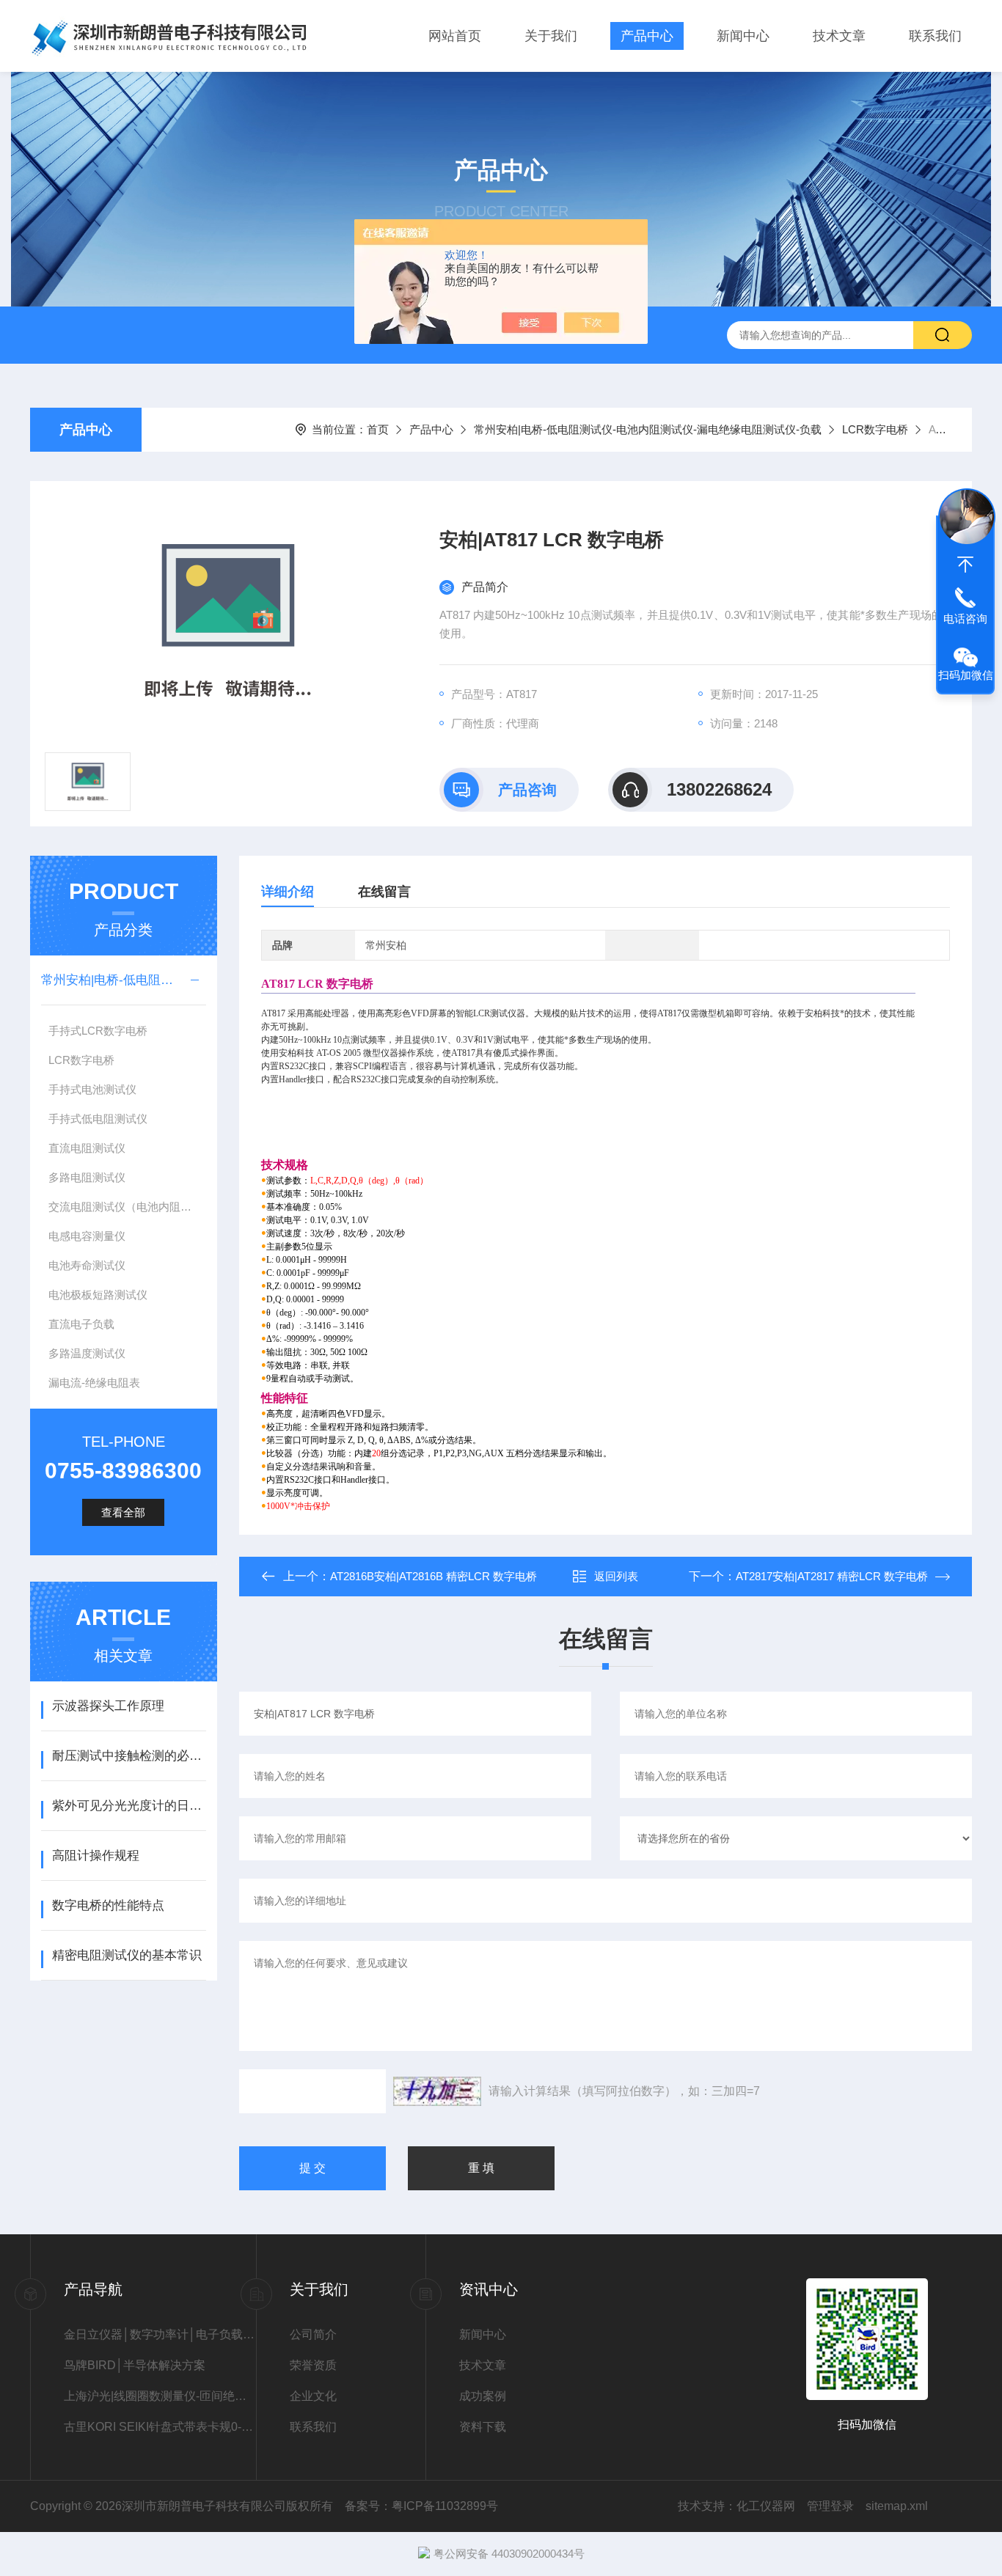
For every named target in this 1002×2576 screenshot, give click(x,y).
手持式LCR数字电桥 (98, 1031)
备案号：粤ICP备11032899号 (421, 2506)
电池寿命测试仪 (87, 1265)
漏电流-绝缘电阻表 (94, 1383)
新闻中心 (743, 36)
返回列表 (616, 1576)
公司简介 (313, 2334)
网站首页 (455, 36)
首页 (378, 429)
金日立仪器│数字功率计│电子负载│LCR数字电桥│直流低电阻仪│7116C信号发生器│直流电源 (160, 2334)
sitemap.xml (897, 2506)
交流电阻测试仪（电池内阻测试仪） (127, 1207)
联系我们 (935, 36)
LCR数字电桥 (875, 429)
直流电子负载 (81, 1324)
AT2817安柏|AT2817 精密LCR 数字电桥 (832, 1576)
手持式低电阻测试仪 (98, 1119)
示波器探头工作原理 (108, 1706)
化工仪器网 (766, 2506)
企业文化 (313, 2396)
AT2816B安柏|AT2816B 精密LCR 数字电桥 (434, 1576)
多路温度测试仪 (87, 1353)
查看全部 (123, 1512)
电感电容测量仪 (87, 1236)
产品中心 (647, 36)
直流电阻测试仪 (87, 1148)
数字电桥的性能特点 (108, 1905)
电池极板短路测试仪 (98, 1295)
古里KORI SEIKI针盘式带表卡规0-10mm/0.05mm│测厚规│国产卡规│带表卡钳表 (160, 2427)
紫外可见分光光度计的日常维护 (129, 1806)
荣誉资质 (313, 2365)
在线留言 (384, 892)
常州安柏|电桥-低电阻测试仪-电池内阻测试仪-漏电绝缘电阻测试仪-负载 (648, 429)
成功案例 (483, 2396)
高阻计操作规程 (96, 1856)
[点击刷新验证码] (437, 2091)
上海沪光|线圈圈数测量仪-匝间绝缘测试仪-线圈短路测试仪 (160, 2396)
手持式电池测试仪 (92, 1089)
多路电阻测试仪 (87, 1177)
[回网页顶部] (965, 565)
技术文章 (839, 36)
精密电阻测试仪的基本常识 (127, 1955)
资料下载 (483, 2427)
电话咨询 (965, 619)
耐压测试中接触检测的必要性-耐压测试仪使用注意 (129, 1756)
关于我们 (551, 36)
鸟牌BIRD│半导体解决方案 (135, 2365)
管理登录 (830, 2506)
